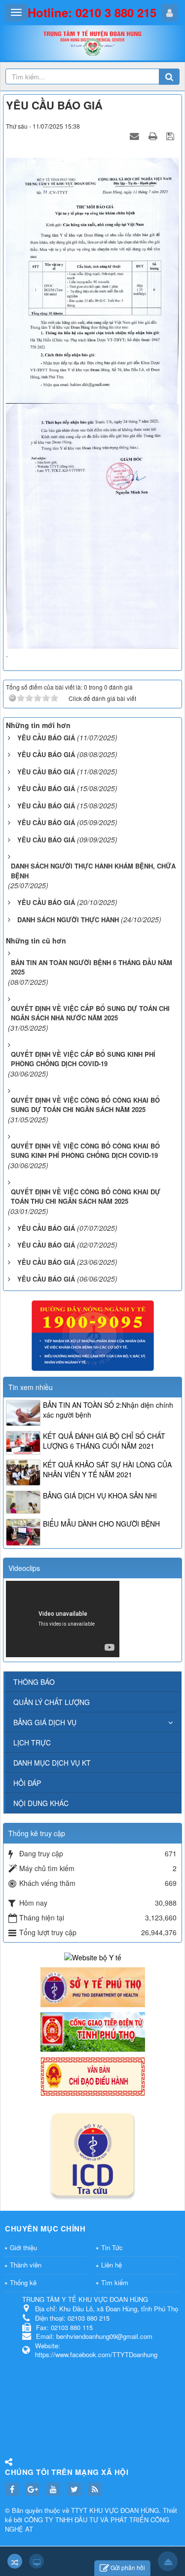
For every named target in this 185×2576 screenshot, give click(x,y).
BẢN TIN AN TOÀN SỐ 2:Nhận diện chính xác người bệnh (108, 1410)
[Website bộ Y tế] (93, 1956)
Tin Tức (112, 2247)
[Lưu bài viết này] (171, 136)
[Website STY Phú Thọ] (93, 1986)
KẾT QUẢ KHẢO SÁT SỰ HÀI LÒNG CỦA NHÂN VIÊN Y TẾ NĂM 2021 (107, 1469)
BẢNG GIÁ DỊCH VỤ (45, 1722)
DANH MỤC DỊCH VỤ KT (52, 1763)
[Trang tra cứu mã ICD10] (93, 2153)
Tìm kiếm (115, 2282)
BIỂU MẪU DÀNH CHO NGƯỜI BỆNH (101, 1524)
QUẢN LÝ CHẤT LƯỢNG (52, 1702)
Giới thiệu (23, 2247)
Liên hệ (111, 2265)
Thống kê (23, 2282)
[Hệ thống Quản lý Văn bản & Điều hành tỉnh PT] (93, 2076)
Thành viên (26, 2265)
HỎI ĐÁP (27, 1783)
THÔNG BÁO (34, 1682)
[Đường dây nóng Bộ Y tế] (93, 1335)
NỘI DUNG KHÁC (41, 1803)
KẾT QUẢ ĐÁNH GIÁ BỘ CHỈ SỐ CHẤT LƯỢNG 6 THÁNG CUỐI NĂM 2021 (104, 1441)
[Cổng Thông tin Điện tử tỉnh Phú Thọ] (93, 2031)
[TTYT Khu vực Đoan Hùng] (93, 46)
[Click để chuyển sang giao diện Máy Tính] (37, 2561)
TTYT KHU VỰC (96, 2510)
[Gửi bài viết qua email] (136, 136)
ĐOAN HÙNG (140, 2510)
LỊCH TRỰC (32, 1742)
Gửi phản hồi (128, 2567)
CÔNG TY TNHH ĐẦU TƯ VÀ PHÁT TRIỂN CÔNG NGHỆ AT (87, 2524)
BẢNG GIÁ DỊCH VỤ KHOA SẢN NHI (100, 1496)
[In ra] (154, 136)
